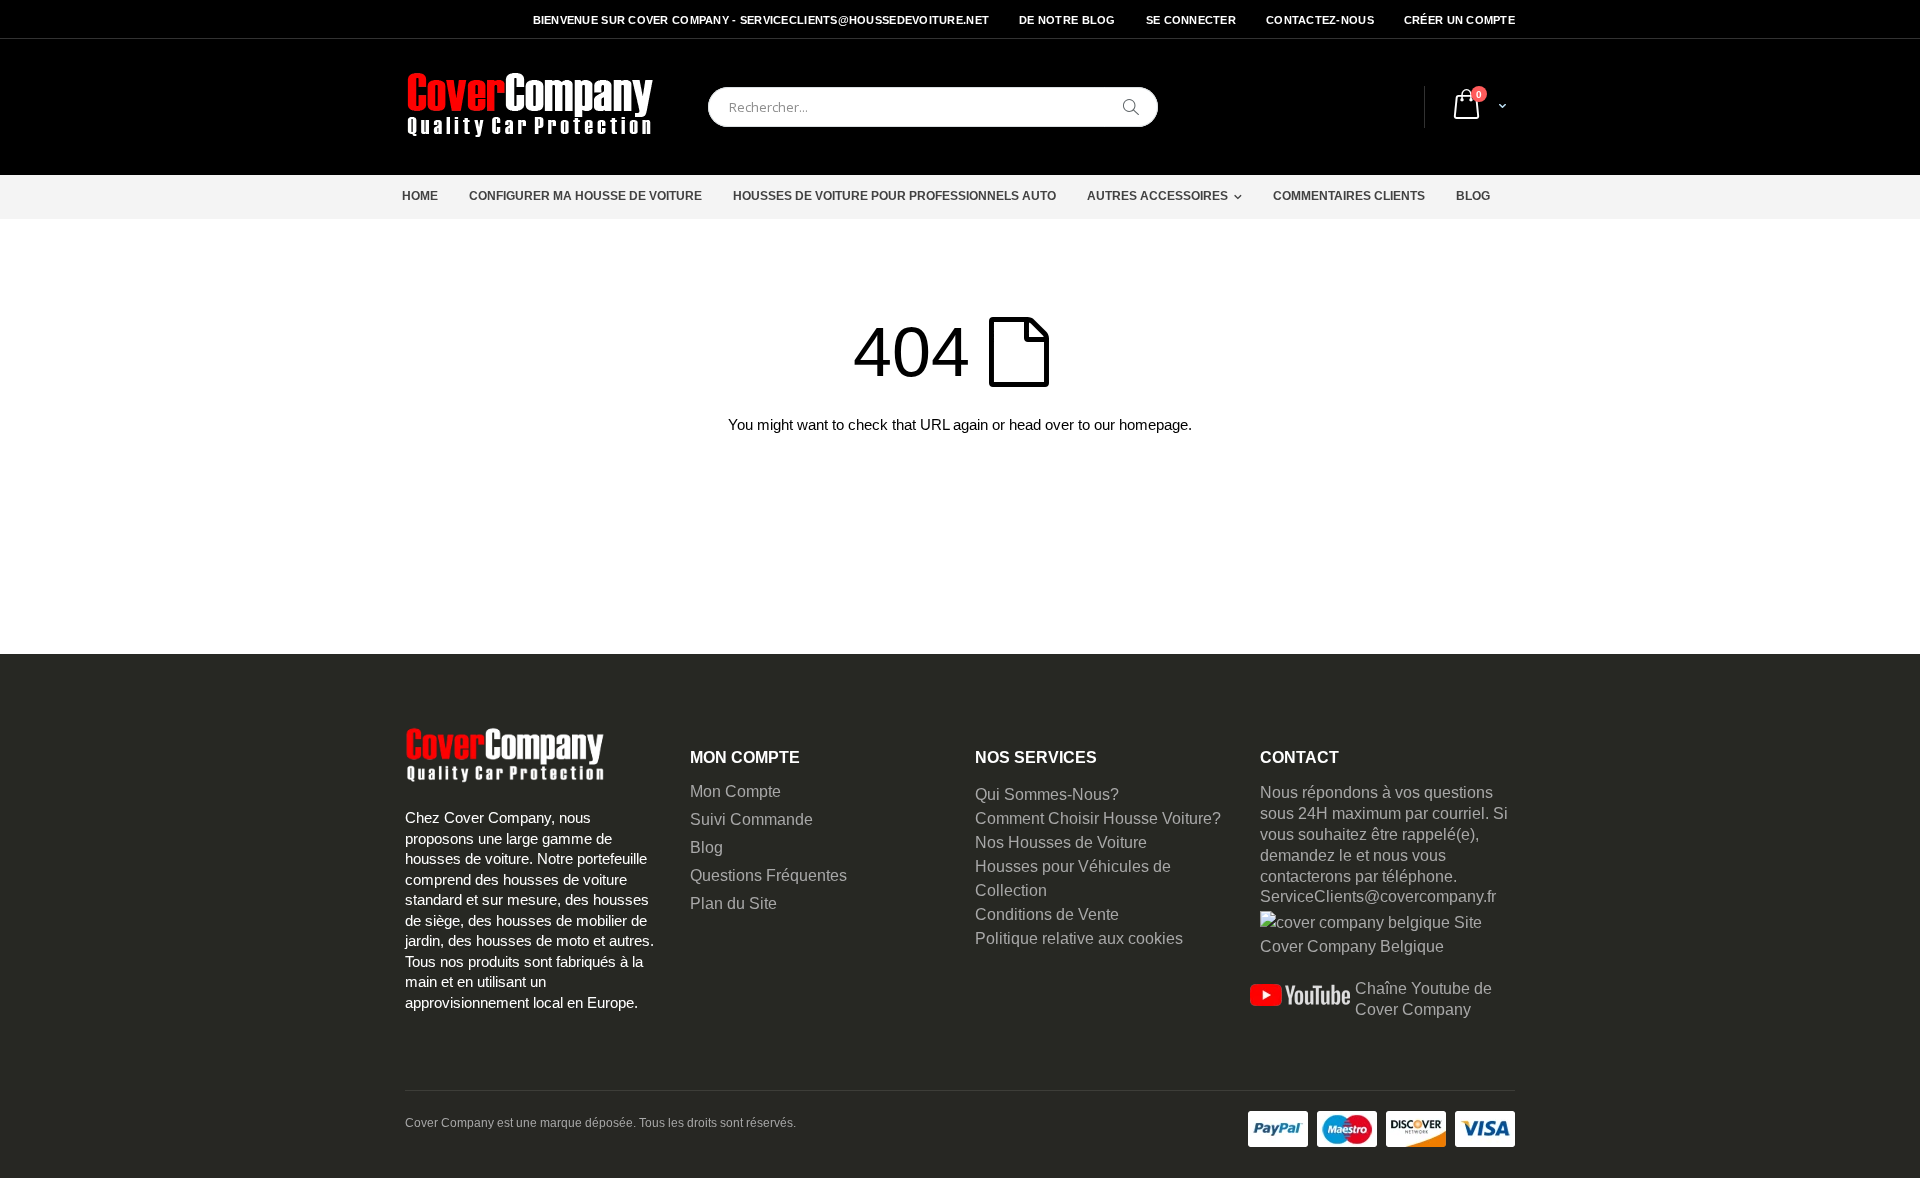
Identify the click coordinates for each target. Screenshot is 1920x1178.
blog (1473, 196)
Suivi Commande (751, 819)
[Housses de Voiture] (530, 107)
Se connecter (1191, 20)
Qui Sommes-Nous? (1047, 794)
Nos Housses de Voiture (1061, 842)
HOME (420, 196)
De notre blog (1067, 20)
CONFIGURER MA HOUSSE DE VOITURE (585, 196)
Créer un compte (1459, 20)
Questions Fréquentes (768, 875)
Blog (706, 847)
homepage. (1155, 424)
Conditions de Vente (1047, 914)
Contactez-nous (1320, 20)
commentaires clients (1349, 196)
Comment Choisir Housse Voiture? (1098, 818)
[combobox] (933, 107)
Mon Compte (735, 791)
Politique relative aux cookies (1079, 938)
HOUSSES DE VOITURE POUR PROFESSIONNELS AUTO (894, 196)
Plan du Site (733, 903)
